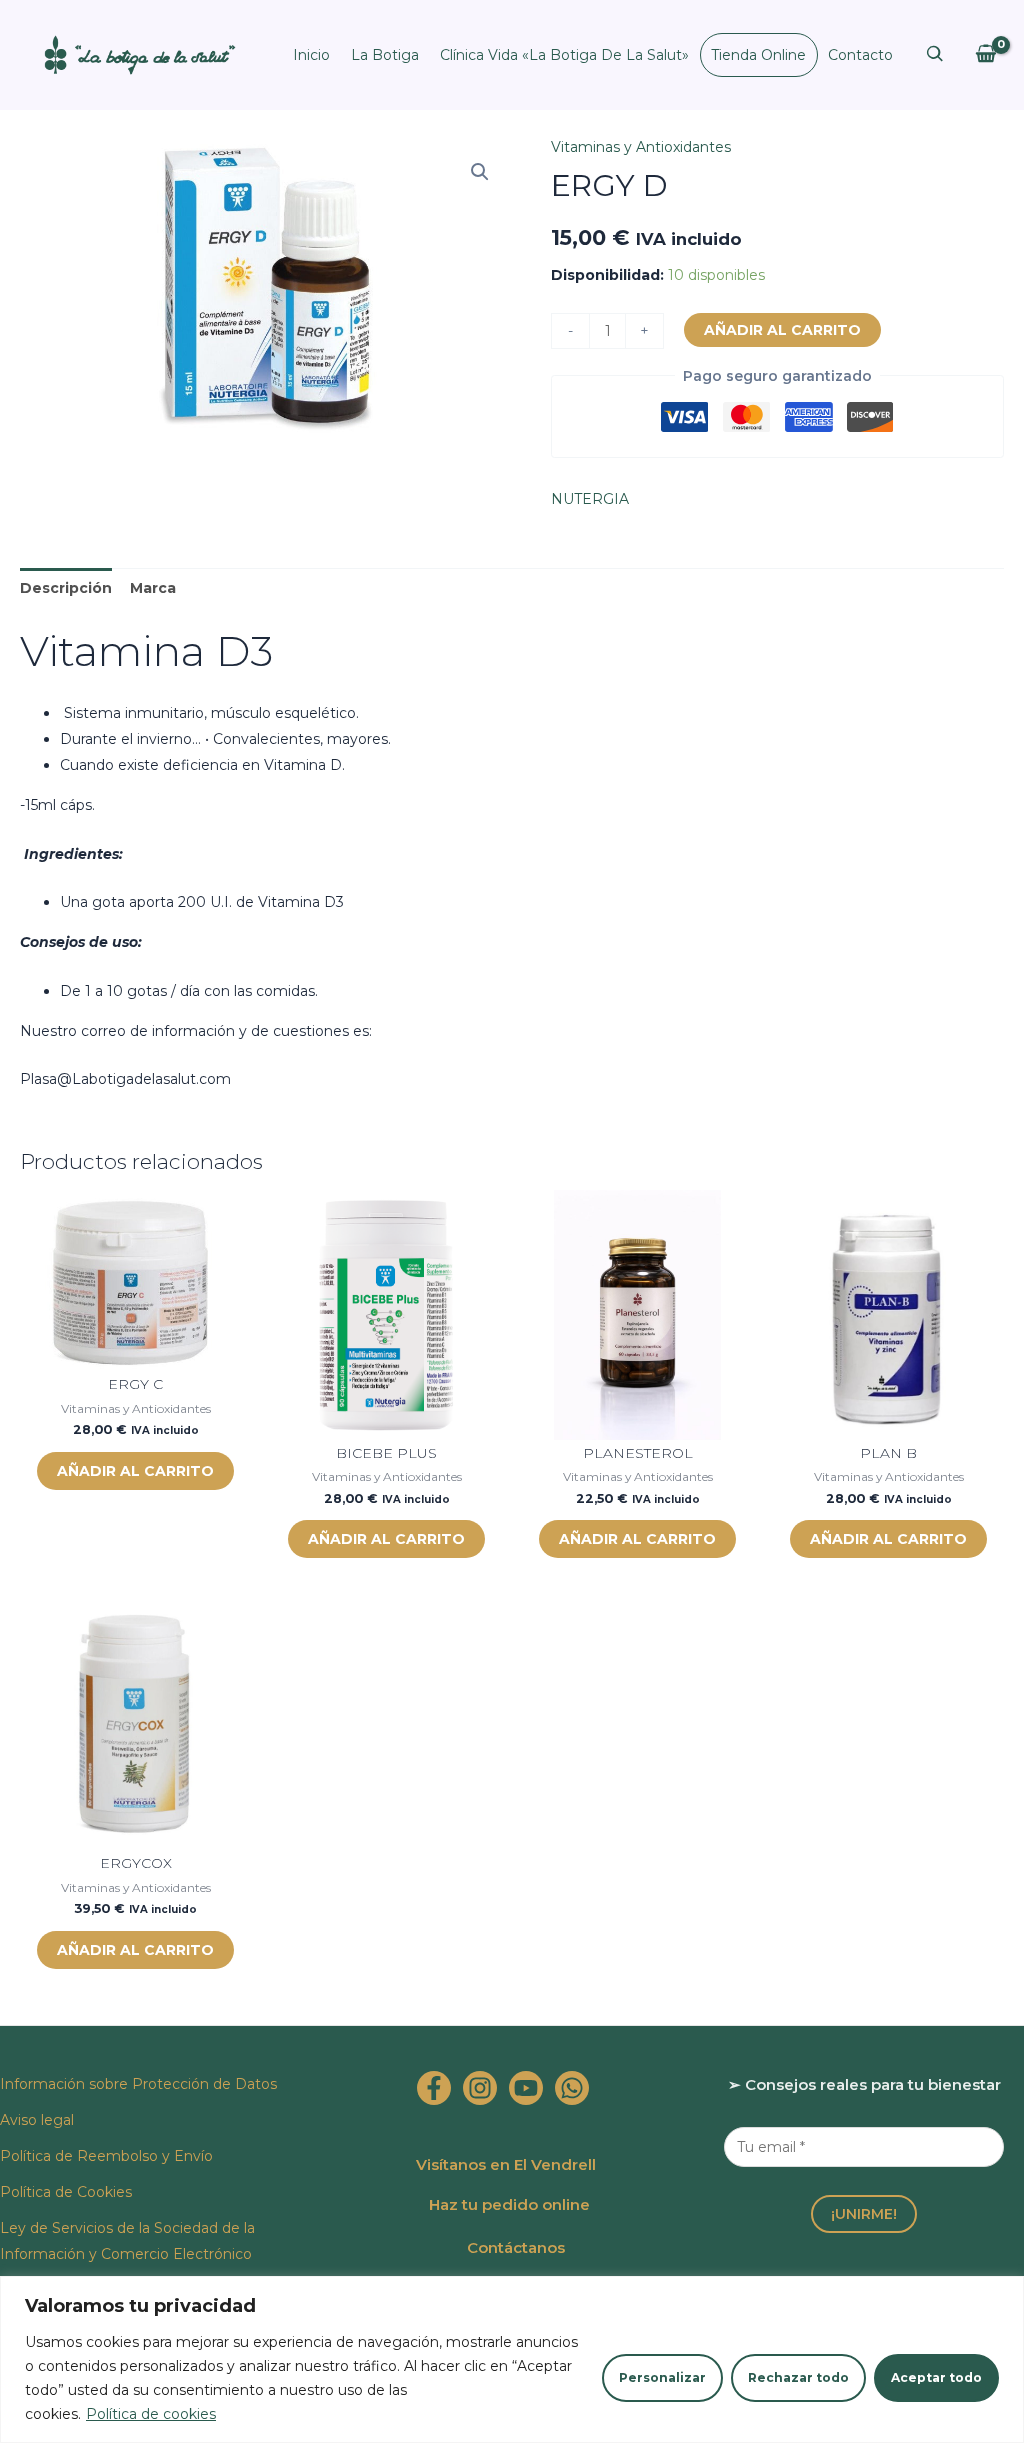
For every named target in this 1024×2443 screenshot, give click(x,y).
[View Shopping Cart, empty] (985, 54)
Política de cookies (151, 2414)
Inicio (311, 55)
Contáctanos (516, 2247)
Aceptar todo (936, 2377)
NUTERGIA (590, 499)
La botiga (385, 55)
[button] (480, 172)
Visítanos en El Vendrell (506, 2164)
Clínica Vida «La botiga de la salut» (564, 55)
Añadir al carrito (782, 330)
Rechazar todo (798, 2377)
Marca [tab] (153, 588)
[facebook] (434, 2088)
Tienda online (758, 55)
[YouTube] (526, 2088)
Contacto (860, 55)
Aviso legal (37, 2120)
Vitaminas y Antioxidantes (641, 147)
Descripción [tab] (66, 588)
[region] (512, 2359)
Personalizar (662, 2377)
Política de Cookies (66, 2192)
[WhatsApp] (572, 2088)
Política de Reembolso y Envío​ (106, 2156)
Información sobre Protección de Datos (138, 2084)
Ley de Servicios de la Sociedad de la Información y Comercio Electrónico (127, 2241)
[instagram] (480, 2088)
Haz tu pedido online (509, 2204)
